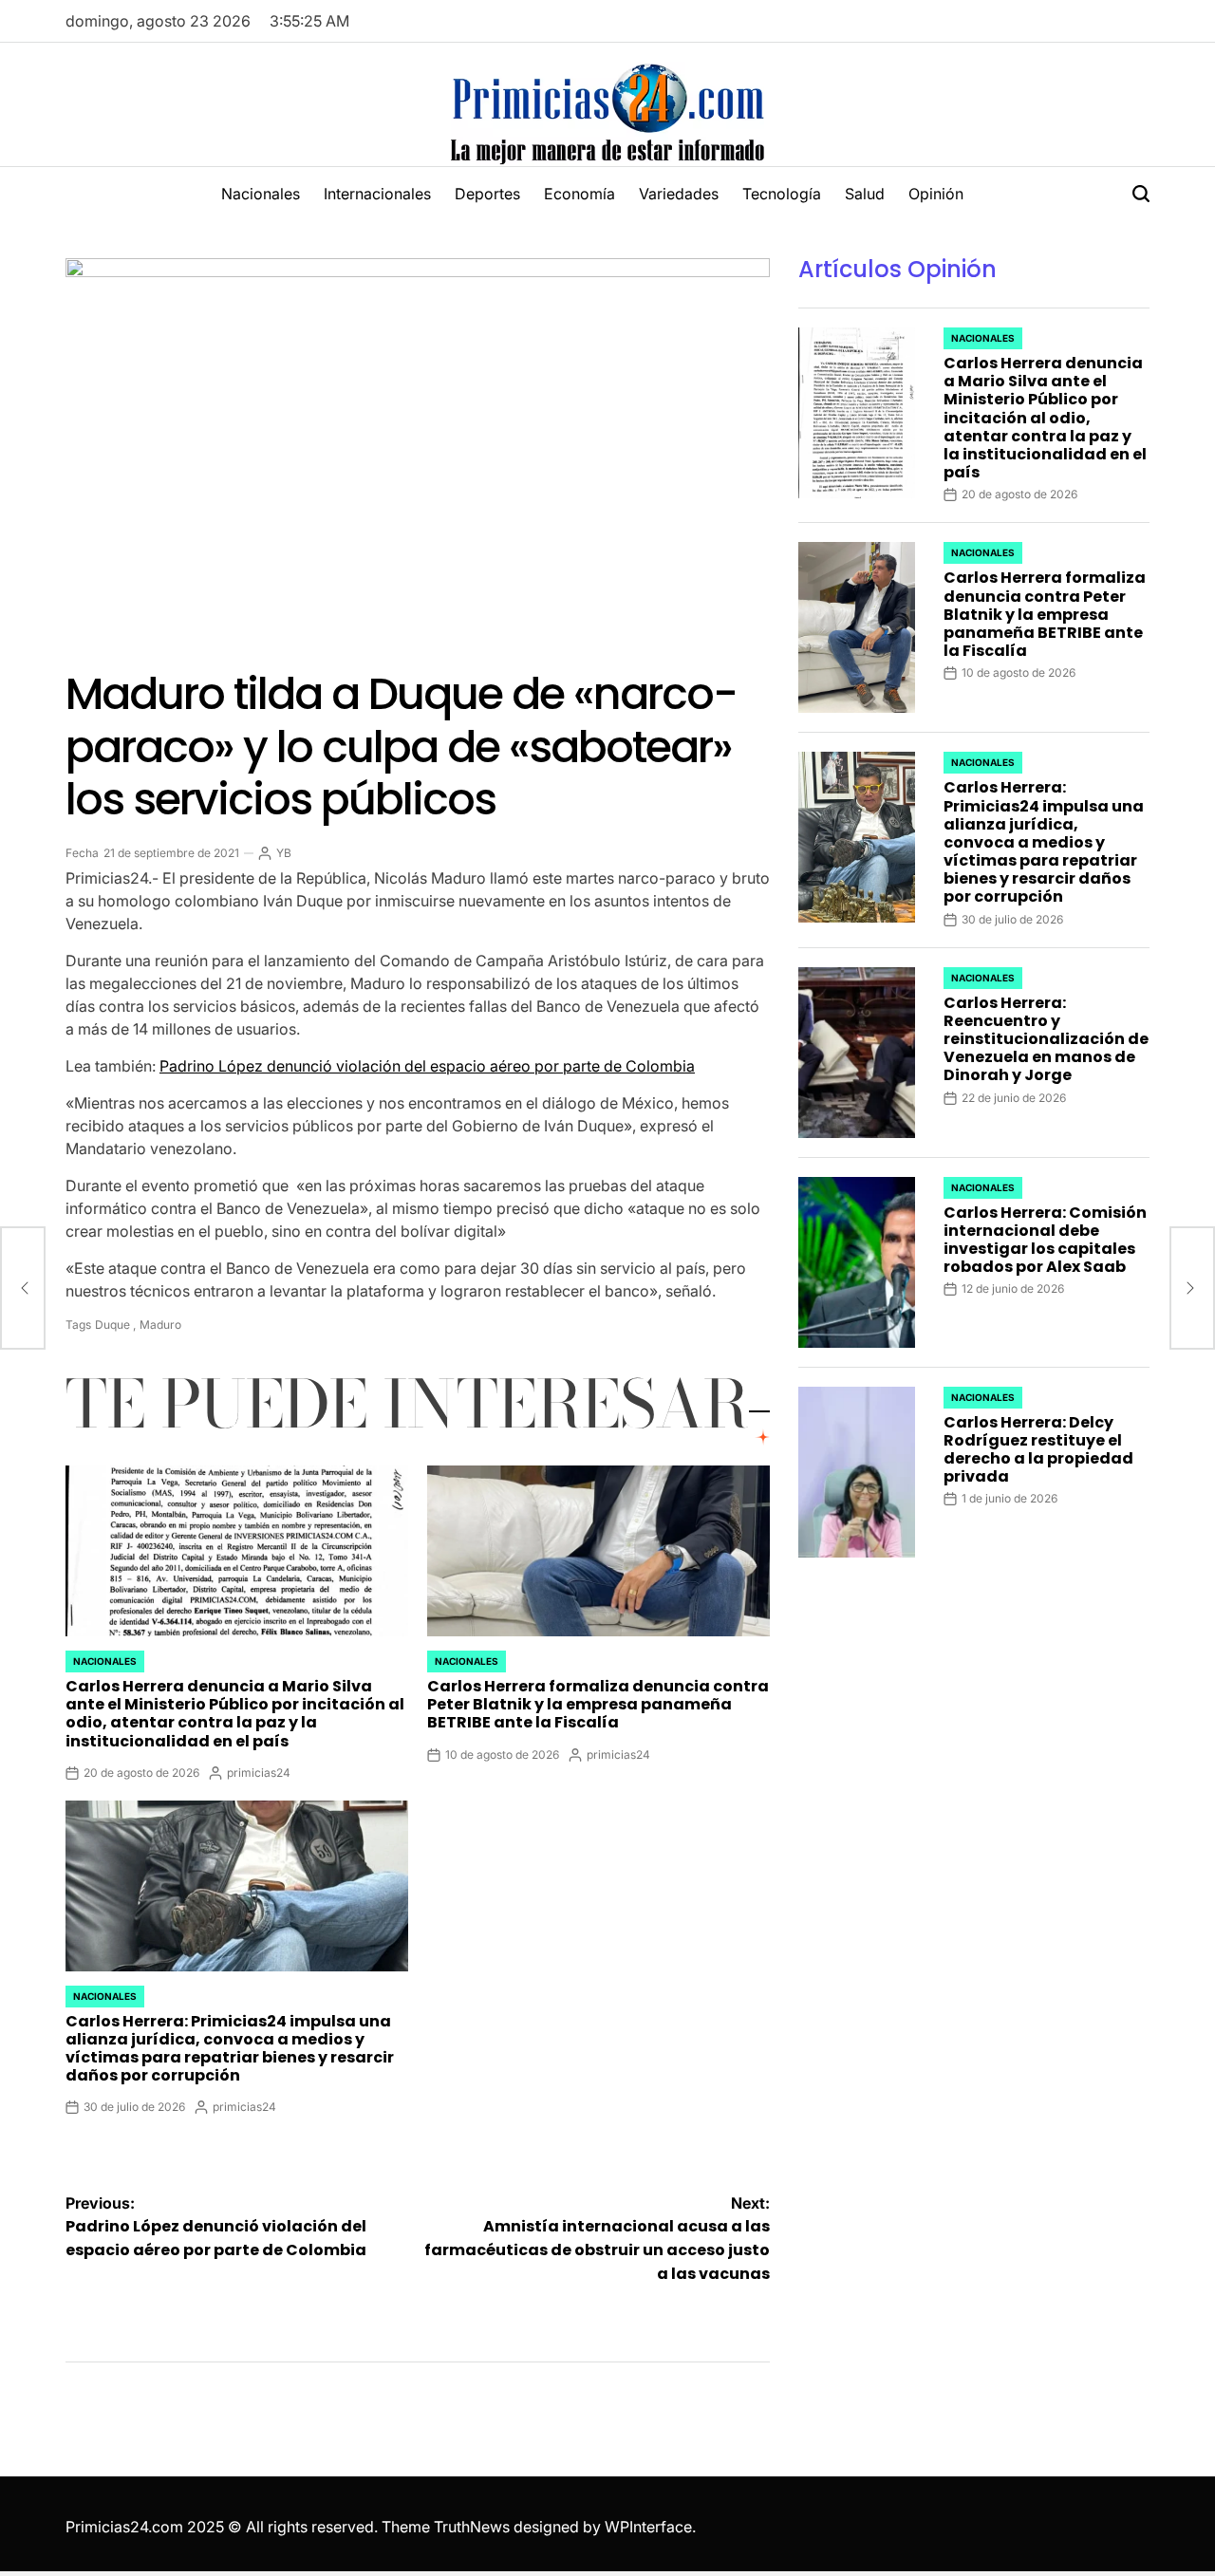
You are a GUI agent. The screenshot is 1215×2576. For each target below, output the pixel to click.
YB (284, 853)
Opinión (936, 194)
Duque (112, 1325)
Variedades (679, 194)
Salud (865, 194)
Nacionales (261, 194)
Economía (579, 194)
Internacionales (377, 194)
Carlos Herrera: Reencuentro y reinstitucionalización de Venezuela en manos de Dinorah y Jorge (1046, 1039)
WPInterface (648, 2527)
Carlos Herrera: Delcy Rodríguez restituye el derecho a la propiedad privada (1038, 1450)
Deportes (487, 194)
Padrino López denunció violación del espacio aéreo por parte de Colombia (427, 1066)
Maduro (160, 1325)
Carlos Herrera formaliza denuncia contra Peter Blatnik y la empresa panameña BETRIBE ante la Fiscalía (598, 1704)
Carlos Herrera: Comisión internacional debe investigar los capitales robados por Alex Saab (1045, 1240)
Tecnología (782, 194)
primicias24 (259, 1773)
